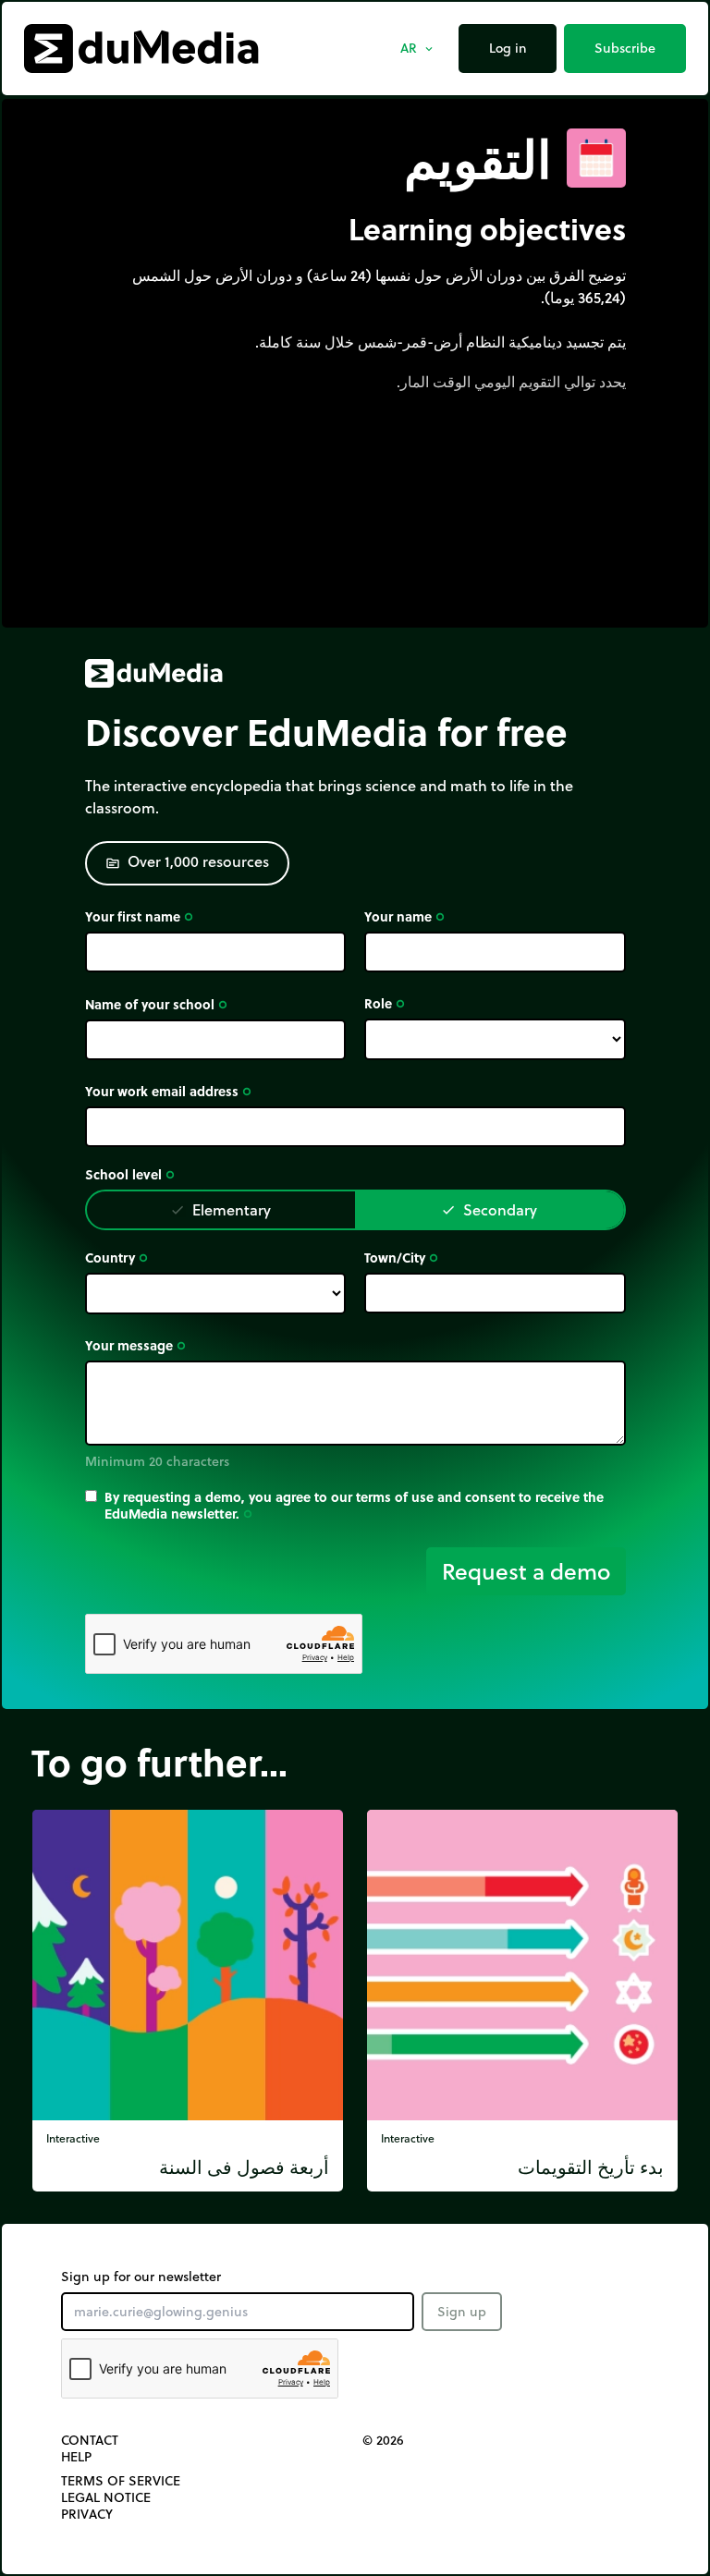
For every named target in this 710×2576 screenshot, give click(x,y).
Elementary (220, 1209)
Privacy (87, 2514)
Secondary (489, 1209)
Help (76, 2457)
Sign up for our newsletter (141, 2277)
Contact (90, 2440)
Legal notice (106, 2497)
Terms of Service (121, 2481)
